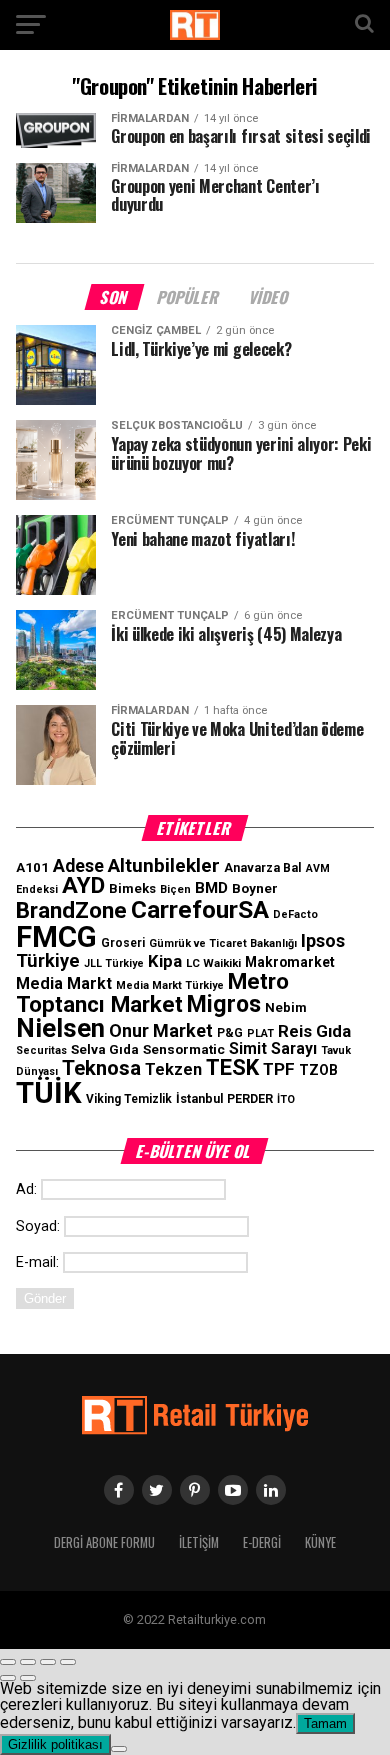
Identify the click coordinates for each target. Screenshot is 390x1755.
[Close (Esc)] (8, 1662)
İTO (286, 1099)
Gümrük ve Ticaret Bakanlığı (223, 943)
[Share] (28, 1662)
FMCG (56, 937)
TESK (232, 1067)
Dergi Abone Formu (104, 1542)
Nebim (286, 1007)
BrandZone (71, 910)
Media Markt (64, 983)
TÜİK (49, 1093)
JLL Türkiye (114, 963)
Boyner (255, 888)
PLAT (260, 1033)
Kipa (165, 961)
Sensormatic (184, 1049)
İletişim (199, 1542)
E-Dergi (262, 1542)
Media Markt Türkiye (170, 985)
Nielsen (60, 1028)
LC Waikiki (213, 963)
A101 (32, 867)
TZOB (318, 1070)
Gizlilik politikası (55, 1744)
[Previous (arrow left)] (8, 1678)
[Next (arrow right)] (28, 1678)
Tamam (325, 1723)
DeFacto (295, 914)
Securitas (41, 1050)
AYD (83, 885)
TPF (279, 1069)
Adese (78, 866)
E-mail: (37, 1262)
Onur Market (161, 1030)
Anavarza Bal (263, 868)
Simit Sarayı (273, 1049)
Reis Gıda (314, 1031)
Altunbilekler (164, 865)
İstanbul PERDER (224, 1099)
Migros (224, 1004)
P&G (230, 1033)
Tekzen (173, 1069)
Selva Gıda (105, 1049)
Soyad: (38, 1226)
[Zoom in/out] (68, 1662)
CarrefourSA (200, 909)
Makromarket (290, 962)
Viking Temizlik (129, 1099)
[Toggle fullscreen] (48, 1662)
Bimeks (132, 888)
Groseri (123, 943)
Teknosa (101, 1068)
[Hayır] (119, 1749)
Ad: (26, 1189)
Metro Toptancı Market (152, 992)
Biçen (175, 889)
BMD (211, 888)
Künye (320, 1542)
